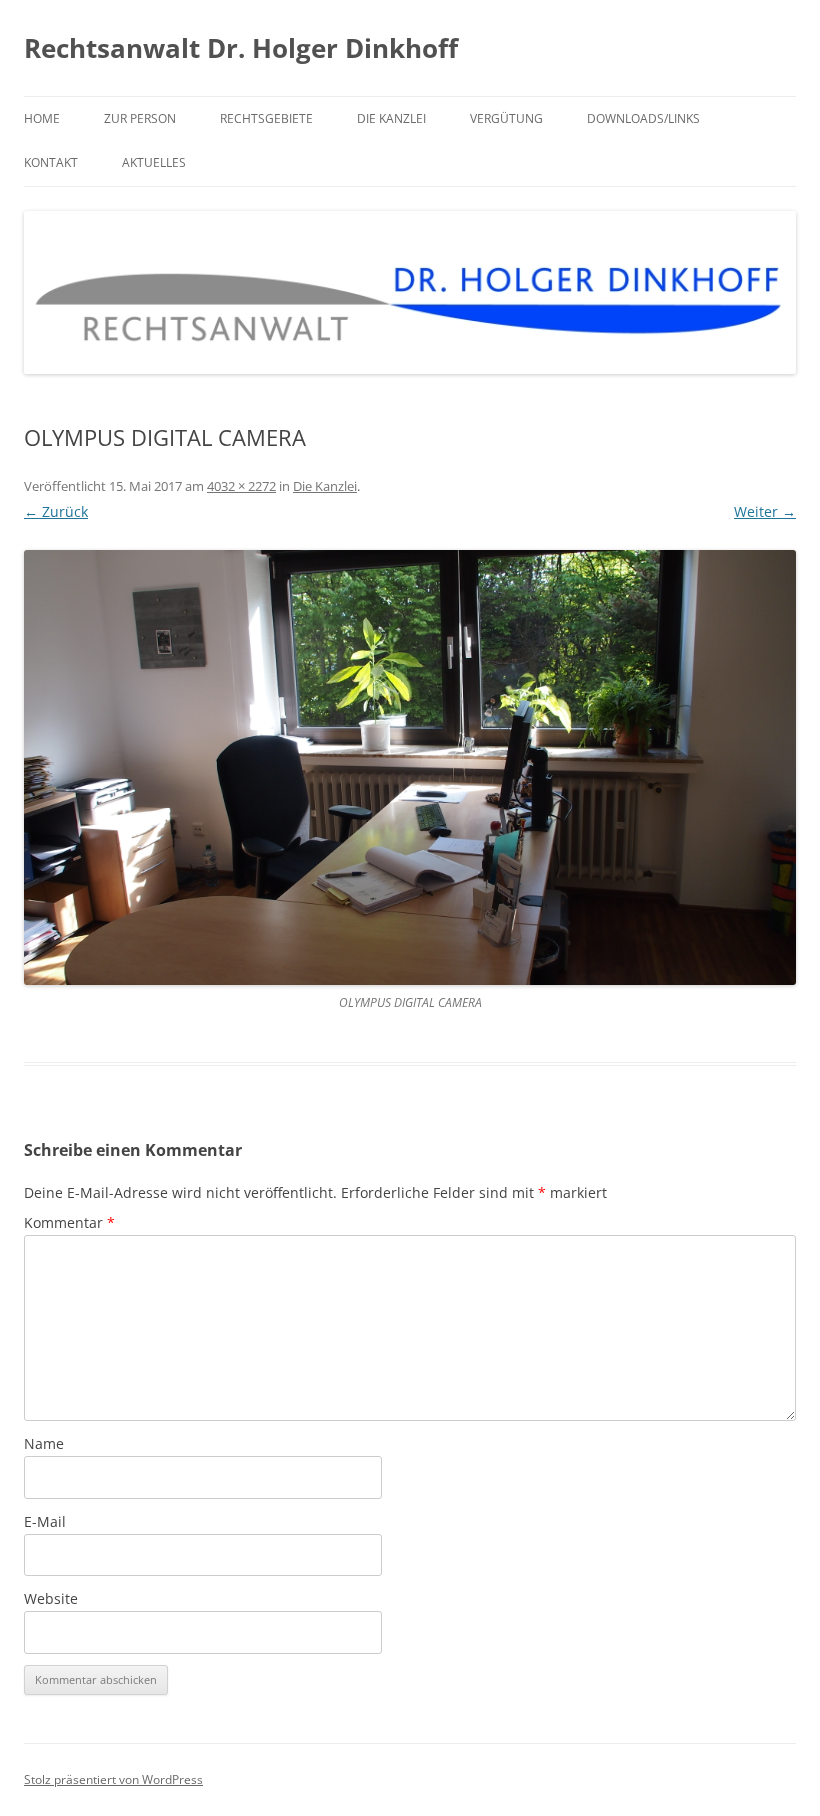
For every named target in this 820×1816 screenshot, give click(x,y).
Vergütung (506, 118)
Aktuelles (154, 162)
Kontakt (51, 162)
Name (44, 1443)
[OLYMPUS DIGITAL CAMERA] (410, 767)
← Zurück (56, 511)
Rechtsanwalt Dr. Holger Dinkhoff (241, 48)
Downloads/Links (643, 118)
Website (51, 1598)
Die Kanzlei (391, 118)
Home (42, 118)
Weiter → (765, 511)
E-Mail (45, 1521)
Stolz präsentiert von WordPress (113, 1779)
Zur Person (140, 118)
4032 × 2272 (241, 486)
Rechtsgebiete (266, 118)
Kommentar (69, 1222)
